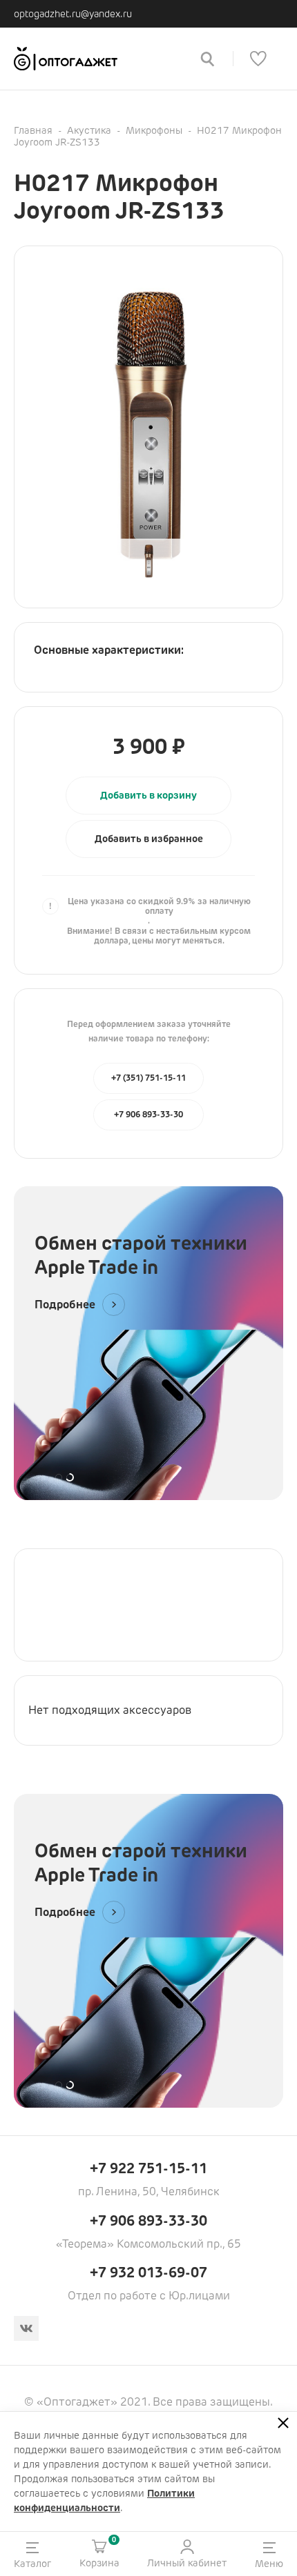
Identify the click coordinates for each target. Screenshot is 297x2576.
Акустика (89, 130)
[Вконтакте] (26, 2328)
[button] (148, 839)
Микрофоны (154, 130)
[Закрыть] (283, 2423)
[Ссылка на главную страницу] (97, 59)
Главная (33, 130)
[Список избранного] (258, 59)
